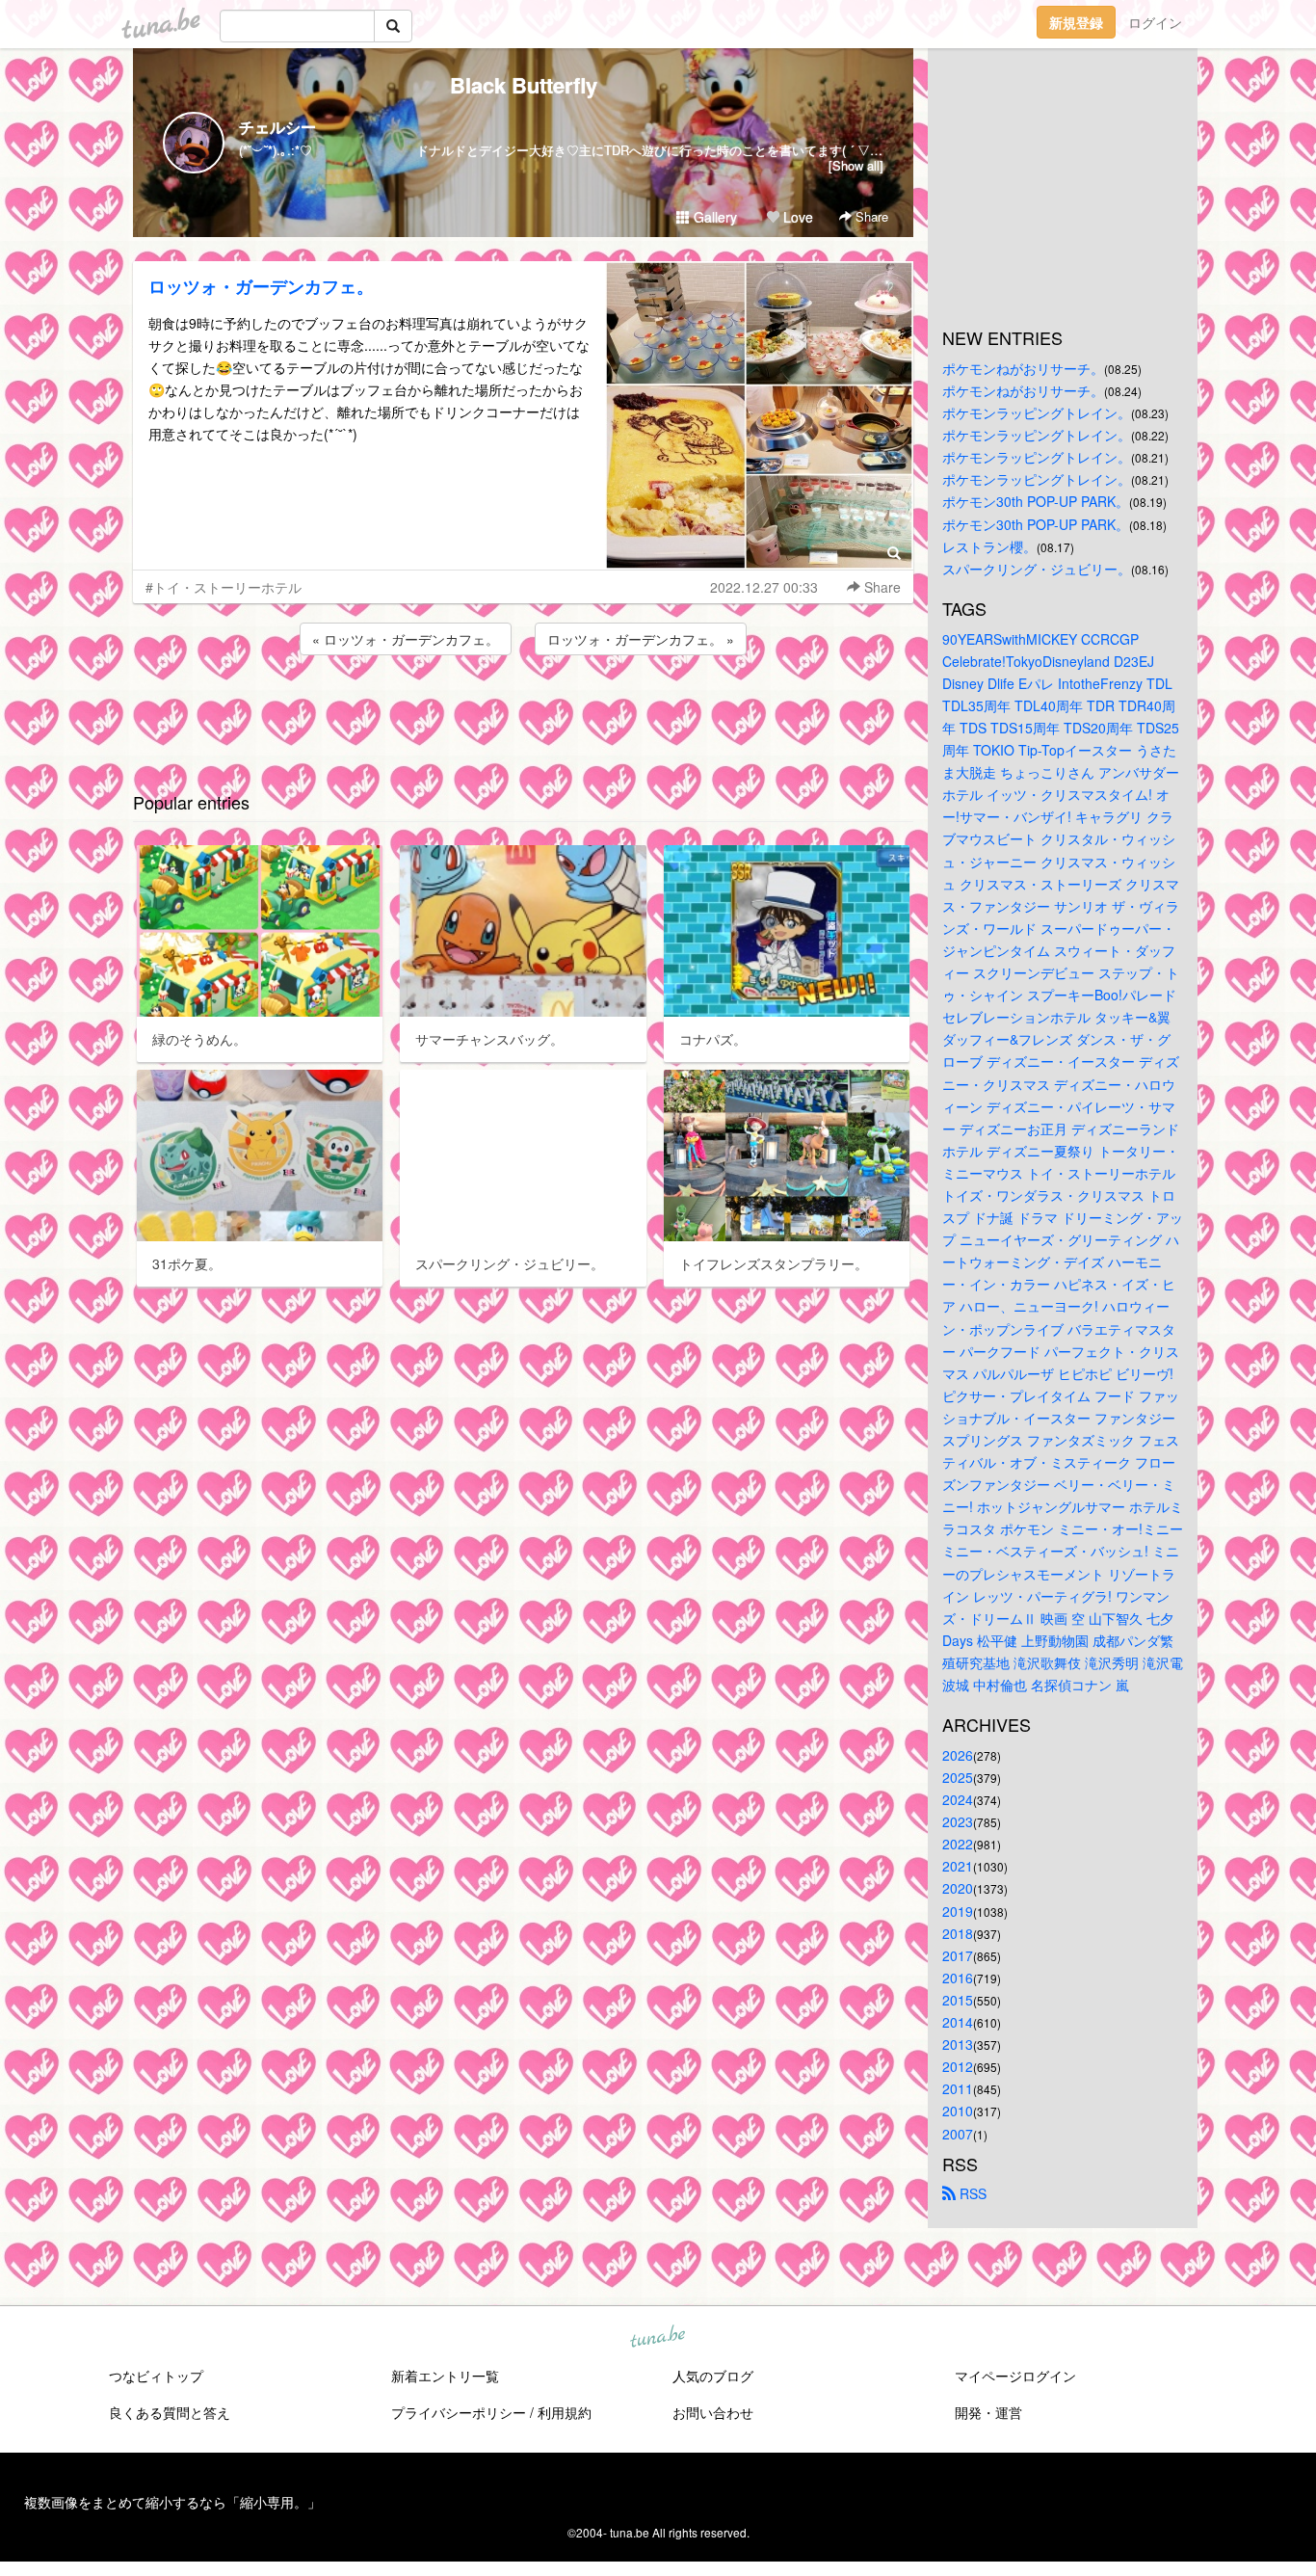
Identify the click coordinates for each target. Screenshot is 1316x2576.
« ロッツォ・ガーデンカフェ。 (406, 639)
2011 (958, 2088)
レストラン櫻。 (989, 546)
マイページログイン (1015, 2376)
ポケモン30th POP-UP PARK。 (1036, 501)
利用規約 (565, 2412)
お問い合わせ (713, 2412)
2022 (958, 1844)
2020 (958, 1888)
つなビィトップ (156, 2376)
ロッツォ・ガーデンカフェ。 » (641, 639)
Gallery (713, 217)
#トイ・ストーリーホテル (224, 587)
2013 (958, 2044)
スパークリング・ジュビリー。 (1037, 569)
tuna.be (657, 2337)
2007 (958, 2134)
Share (870, 216)
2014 (958, 2022)
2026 (958, 1755)
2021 (958, 1866)
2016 (958, 1978)
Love (796, 217)
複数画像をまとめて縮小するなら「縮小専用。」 (172, 2502)
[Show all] (856, 165)
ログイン (1155, 22)
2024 (958, 1799)
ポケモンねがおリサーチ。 (1023, 368)
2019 (958, 1911)
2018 (958, 1933)
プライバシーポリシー (459, 2412)
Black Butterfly (524, 85)
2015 (958, 2000)
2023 (958, 1821)
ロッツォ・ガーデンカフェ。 (261, 286)
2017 (958, 1955)
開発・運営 (988, 2412)
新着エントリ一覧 (445, 2376)
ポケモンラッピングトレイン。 (1037, 412)
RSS (971, 2193)
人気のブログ (713, 2376)
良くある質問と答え (170, 2412)
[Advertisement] (523, 711)
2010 (958, 2111)
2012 (958, 2066)
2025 (958, 1777)
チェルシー (277, 127)
